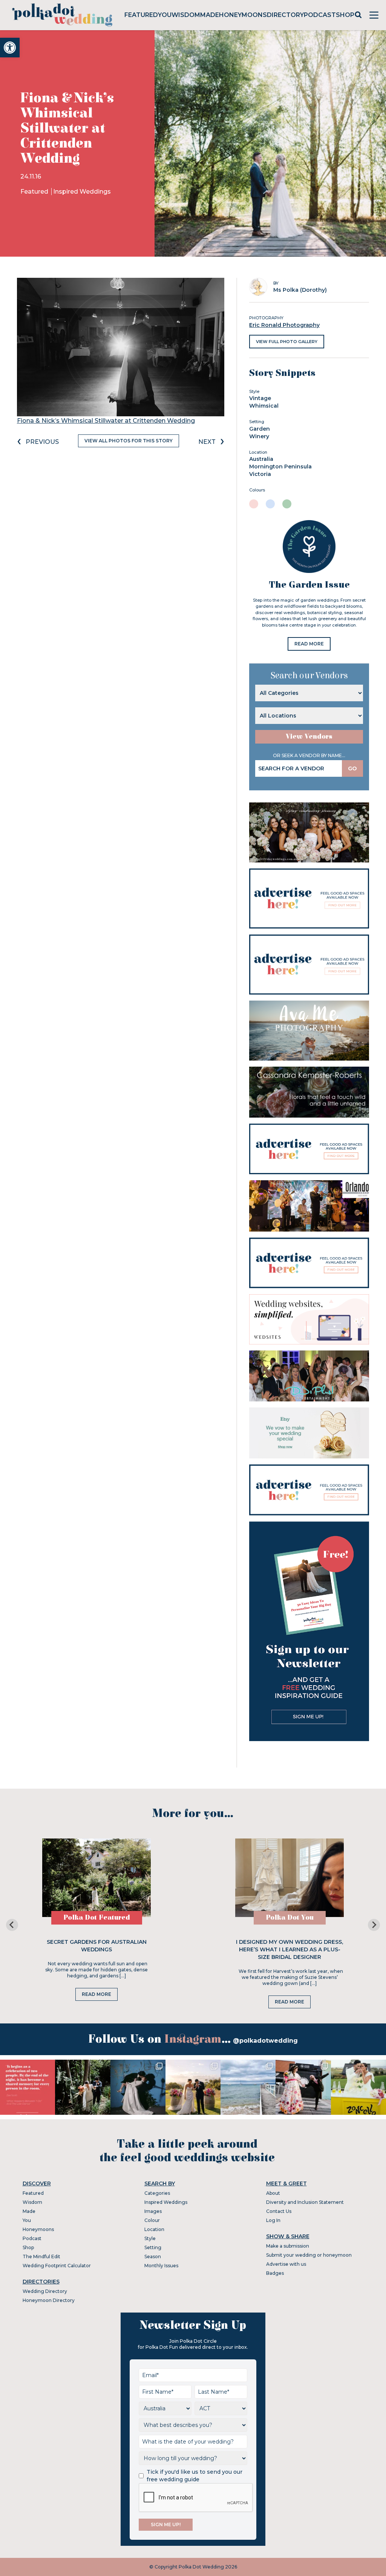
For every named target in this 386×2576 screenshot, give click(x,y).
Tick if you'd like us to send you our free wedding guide (195, 2476)
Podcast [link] (320, 15)
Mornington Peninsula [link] (280, 467)
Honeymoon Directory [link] (49, 2300)
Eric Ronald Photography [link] (284, 325)
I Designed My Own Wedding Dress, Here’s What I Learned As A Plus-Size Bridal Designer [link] (289, 1949)
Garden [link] (260, 429)
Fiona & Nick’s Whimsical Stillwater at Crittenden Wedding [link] (106, 421)
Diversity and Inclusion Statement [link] (305, 2202)
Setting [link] (153, 2247)
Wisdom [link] (186, 15)
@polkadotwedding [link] (265, 2041)
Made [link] (210, 15)
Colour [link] (152, 2220)
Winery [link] (259, 436)
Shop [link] (345, 15)
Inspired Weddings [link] (82, 192)
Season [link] (153, 2257)
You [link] (165, 15)
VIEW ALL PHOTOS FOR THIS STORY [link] (129, 441)
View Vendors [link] (309, 737)
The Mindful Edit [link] (41, 2257)
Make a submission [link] (288, 2246)
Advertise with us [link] (286, 2264)
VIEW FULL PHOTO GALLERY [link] (287, 342)
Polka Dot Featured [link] (97, 1918)
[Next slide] (374, 1925)
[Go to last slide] (12, 1925)
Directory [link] (285, 15)
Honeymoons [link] (243, 15)
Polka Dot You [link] (290, 1918)
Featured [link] (141, 15)
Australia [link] (261, 459)
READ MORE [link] (309, 644)
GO (352, 768)
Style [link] (150, 2238)
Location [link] (154, 2229)
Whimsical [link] (264, 406)
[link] (10, 48)
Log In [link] (273, 2220)
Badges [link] (275, 2273)
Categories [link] (157, 2193)
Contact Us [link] (279, 2211)
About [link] (273, 2193)
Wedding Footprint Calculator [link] (57, 2266)
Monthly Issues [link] (161, 2266)
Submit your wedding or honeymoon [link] (309, 2255)
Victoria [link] (260, 474)
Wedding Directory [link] (45, 2291)
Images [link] (153, 2211)
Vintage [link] (260, 398)
